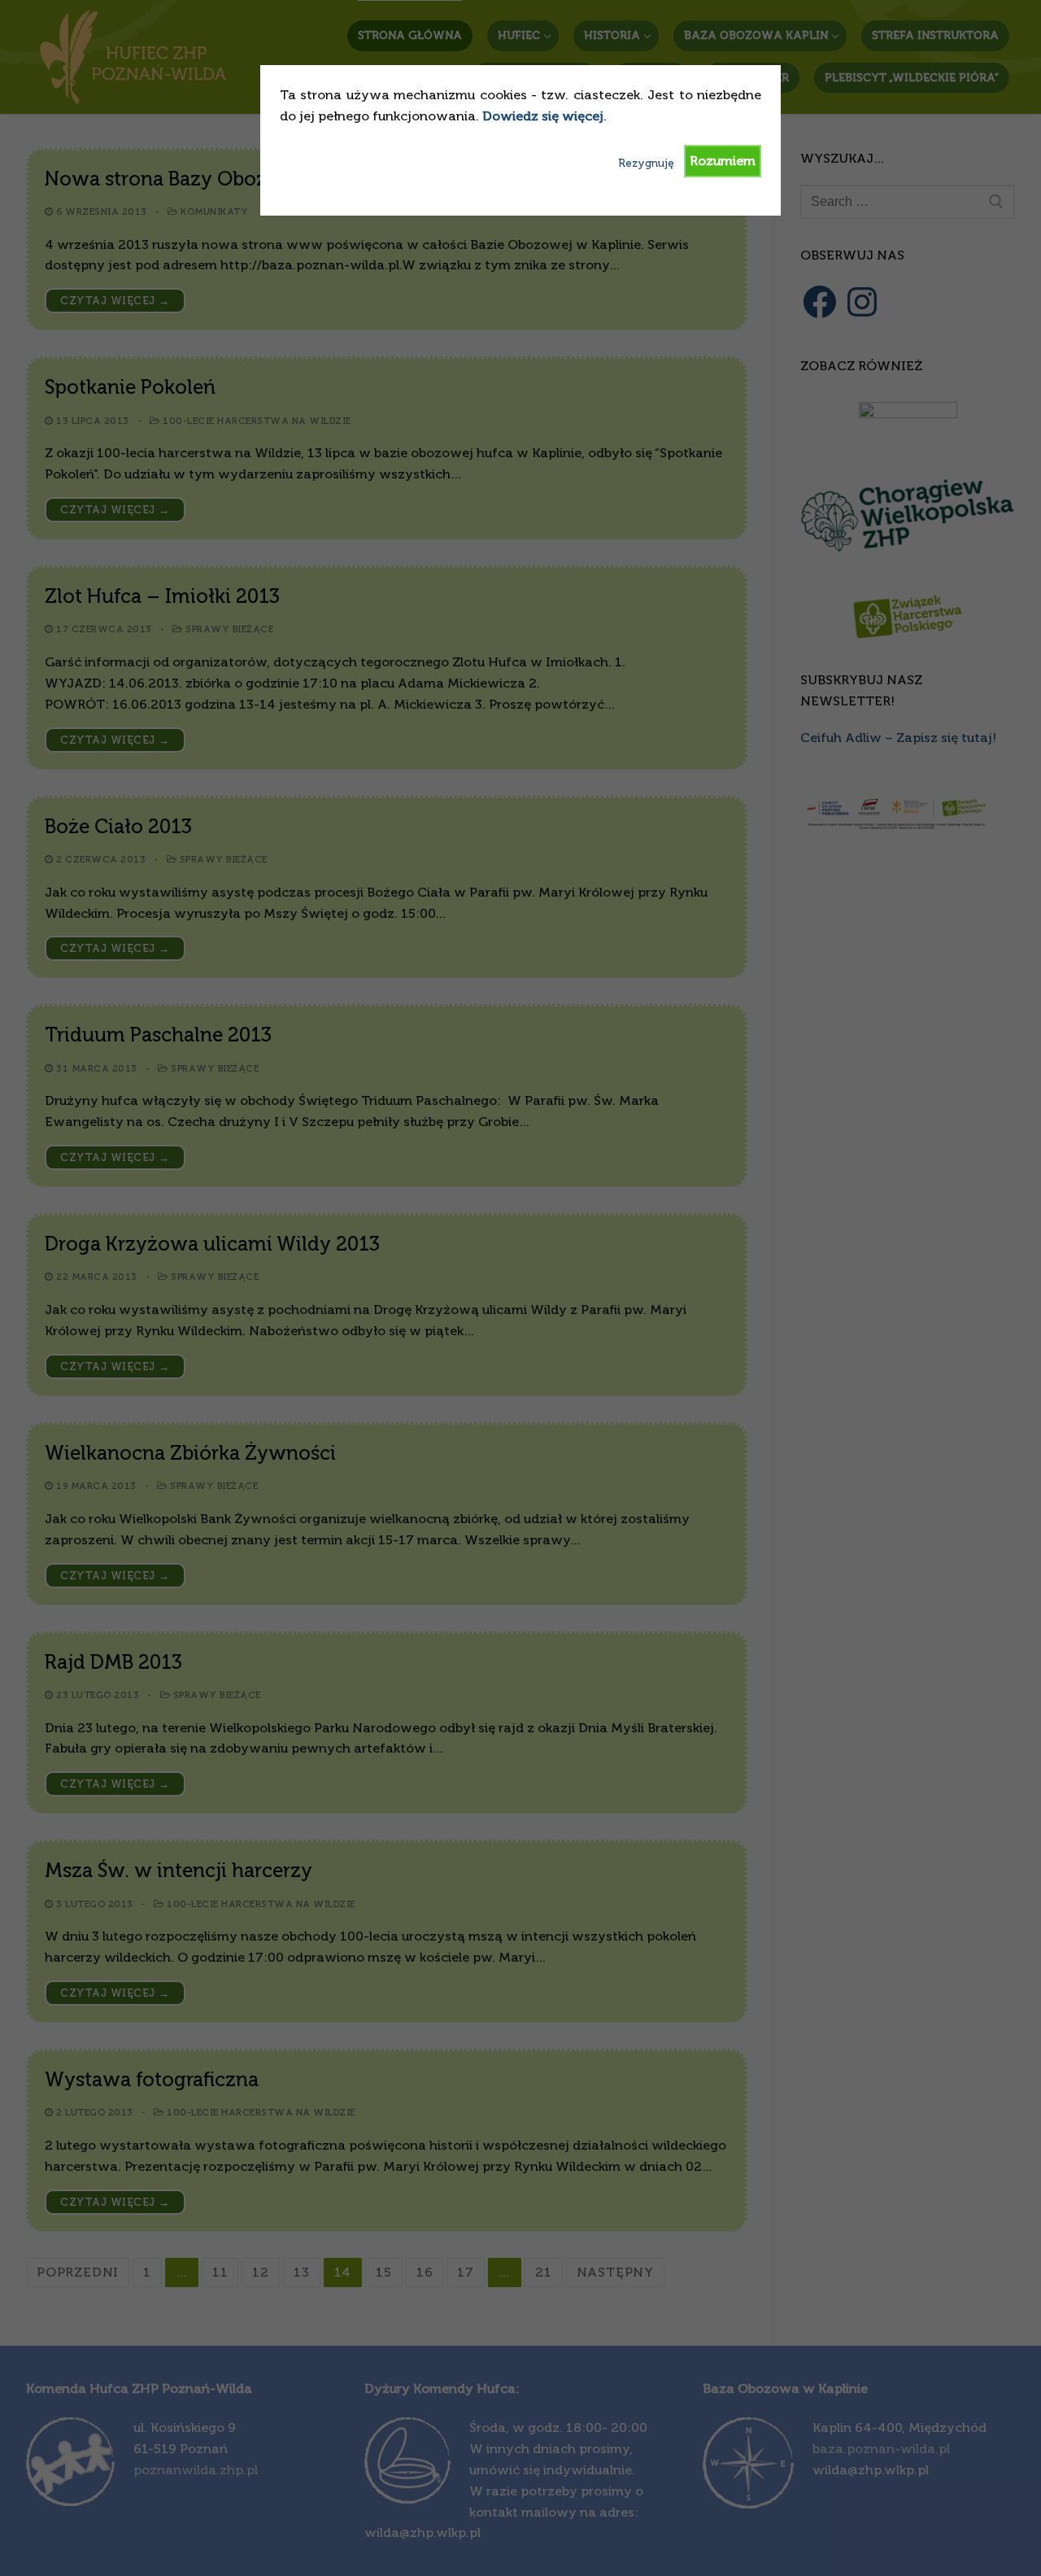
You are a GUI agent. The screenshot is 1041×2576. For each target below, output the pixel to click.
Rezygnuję (646, 163)
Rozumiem (723, 161)
